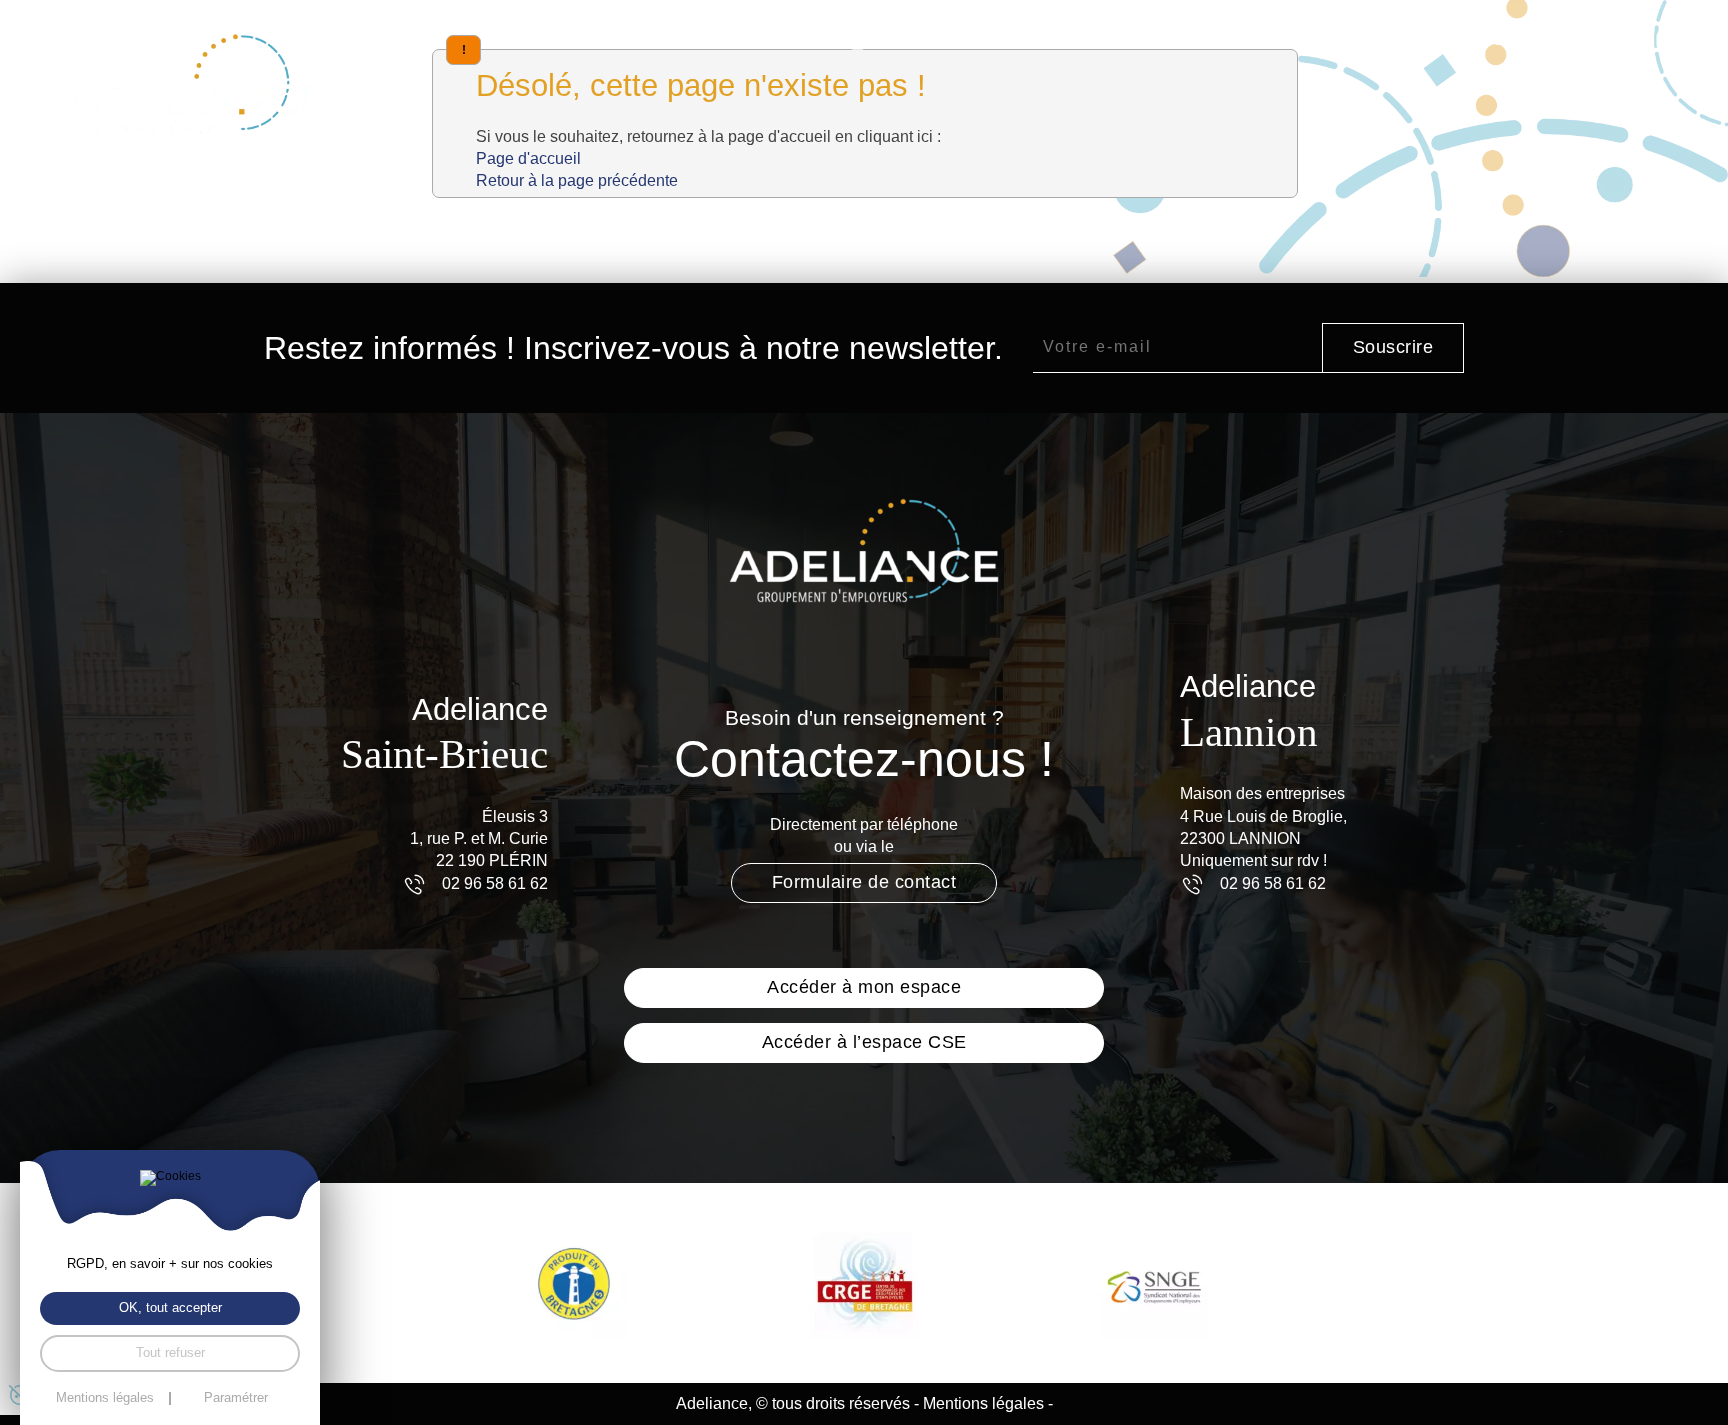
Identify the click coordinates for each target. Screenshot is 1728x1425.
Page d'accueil (528, 158)
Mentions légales (983, 1403)
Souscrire (1393, 347)
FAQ (1542, 39)
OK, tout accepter (170, 1307)
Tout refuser (170, 1352)
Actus (1475, 39)
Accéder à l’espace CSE (864, 1042)
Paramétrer (236, 1398)
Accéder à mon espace (864, 987)
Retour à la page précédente (577, 180)
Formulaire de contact (864, 882)
